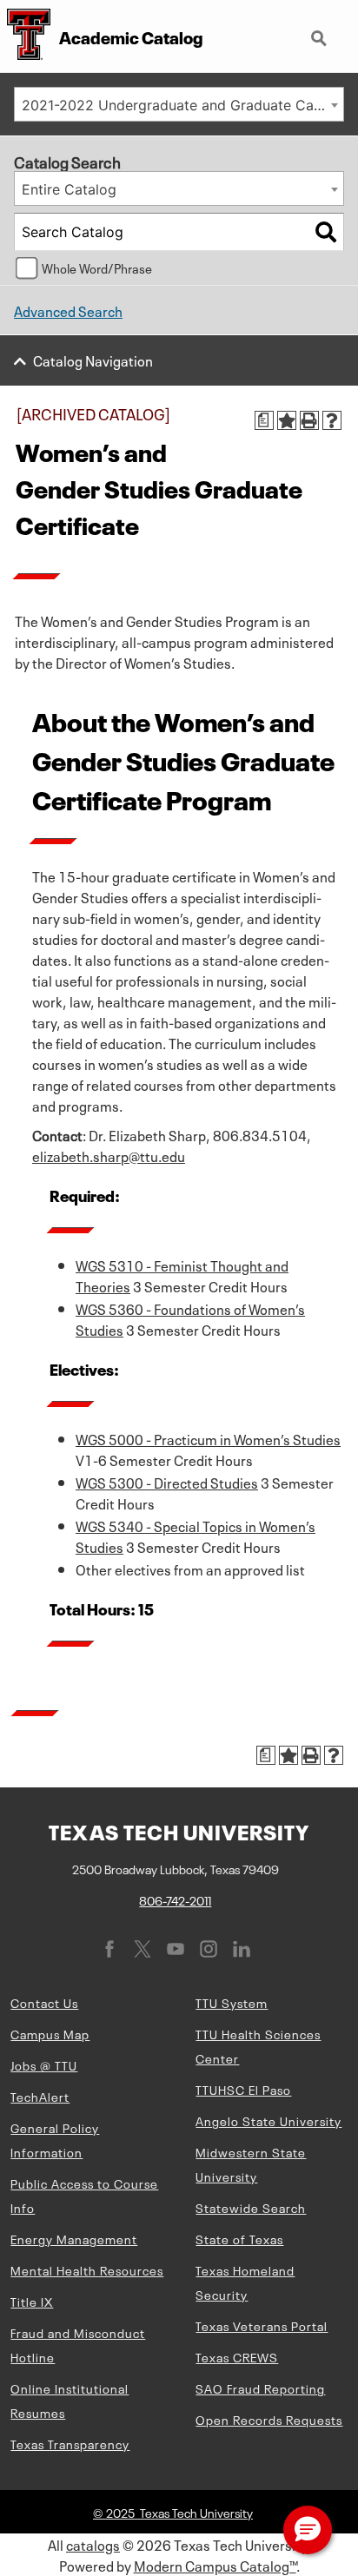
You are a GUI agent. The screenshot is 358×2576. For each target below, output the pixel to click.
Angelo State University (268, 2120)
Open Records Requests (269, 2419)
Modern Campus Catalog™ (215, 2565)
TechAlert (40, 2096)
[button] (308, 2530)
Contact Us (44, 2002)
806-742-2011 (175, 1899)
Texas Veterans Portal (262, 2325)
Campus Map (50, 2033)
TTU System (232, 2002)
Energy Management (74, 2238)
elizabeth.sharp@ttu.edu (109, 1155)
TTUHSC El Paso (243, 2089)
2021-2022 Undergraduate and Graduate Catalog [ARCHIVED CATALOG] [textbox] (182, 105)
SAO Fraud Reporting (260, 2388)
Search (321, 31)
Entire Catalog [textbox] (69, 189)
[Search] (326, 232)
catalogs (93, 2544)
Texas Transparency (70, 2443)
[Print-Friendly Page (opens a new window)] (309, 420)
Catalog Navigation (93, 360)
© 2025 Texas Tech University (173, 2512)
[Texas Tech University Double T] (25, 36)
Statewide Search (251, 2207)
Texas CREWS (237, 2356)
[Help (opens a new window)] (332, 420)
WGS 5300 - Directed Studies (167, 1482)
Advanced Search (68, 310)
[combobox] (179, 104)
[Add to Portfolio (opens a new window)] (287, 420)
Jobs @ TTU (44, 2064)
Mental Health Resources (87, 2269)
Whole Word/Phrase (97, 268)
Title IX (32, 2301)
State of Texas (239, 2238)
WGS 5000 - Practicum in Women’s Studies (208, 1438)
